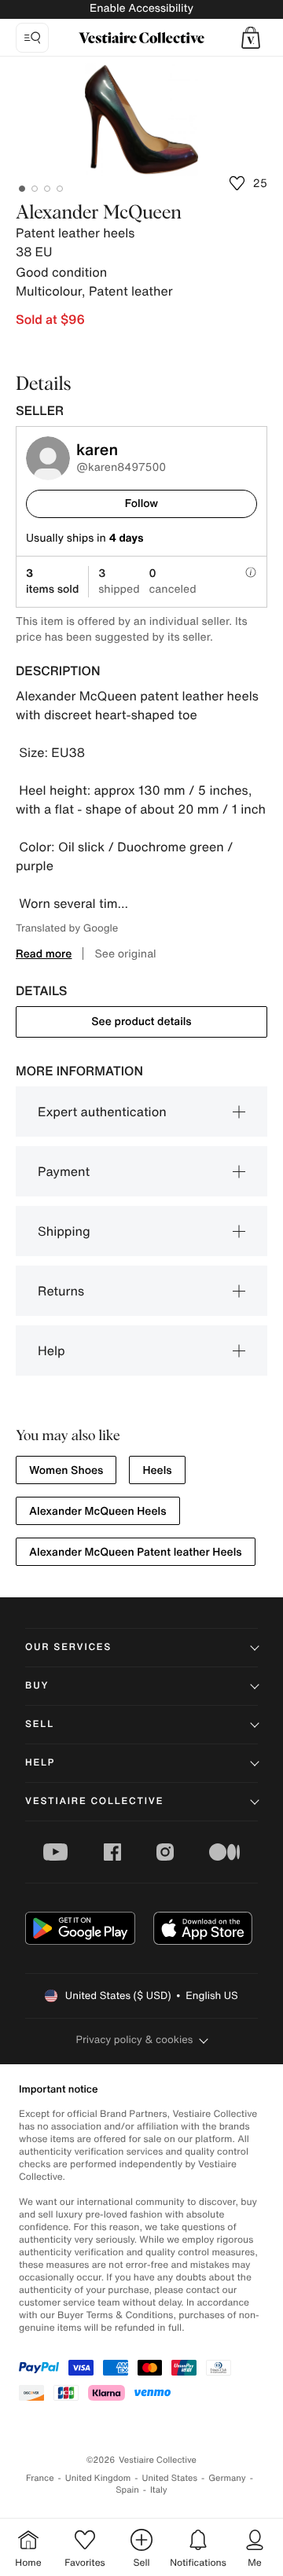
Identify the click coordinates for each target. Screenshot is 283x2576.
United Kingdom (98, 2478)
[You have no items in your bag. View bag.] (251, 38)
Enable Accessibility (141, 8)
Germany (227, 2478)
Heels (157, 1470)
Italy (159, 2490)
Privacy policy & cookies (135, 2039)
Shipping (64, 1231)
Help (51, 1350)
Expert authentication (102, 1112)
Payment (64, 1171)
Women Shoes (66, 1470)
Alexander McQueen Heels (98, 1511)
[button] (251, 38)
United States (170, 2478)
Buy (37, 1686)
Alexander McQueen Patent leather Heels (136, 1552)
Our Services (68, 1647)
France (40, 2478)
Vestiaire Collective (94, 1801)
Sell (40, 1724)
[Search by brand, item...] (32, 38)
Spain (127, 2490)
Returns (61, 1291)
